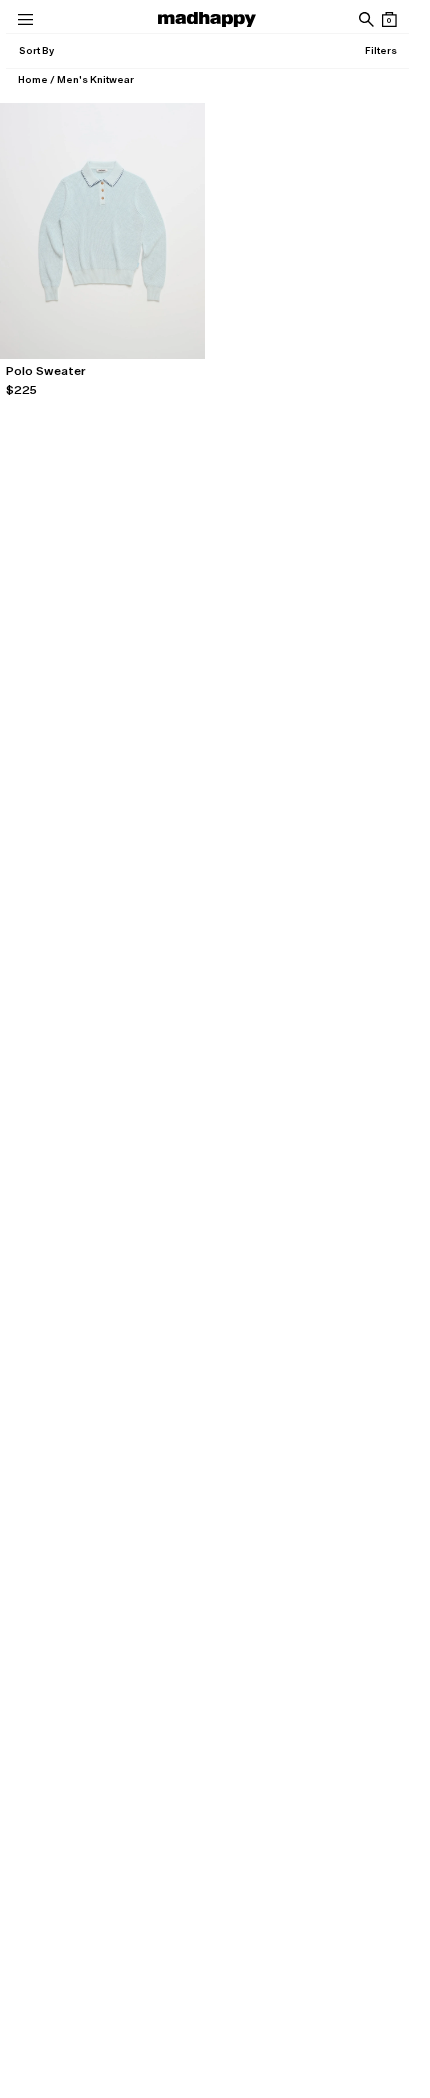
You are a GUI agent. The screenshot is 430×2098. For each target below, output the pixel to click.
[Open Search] (365, 19)
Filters (381, 50)
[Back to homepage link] (207, 19)
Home (33, 79)
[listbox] (36, 51)
